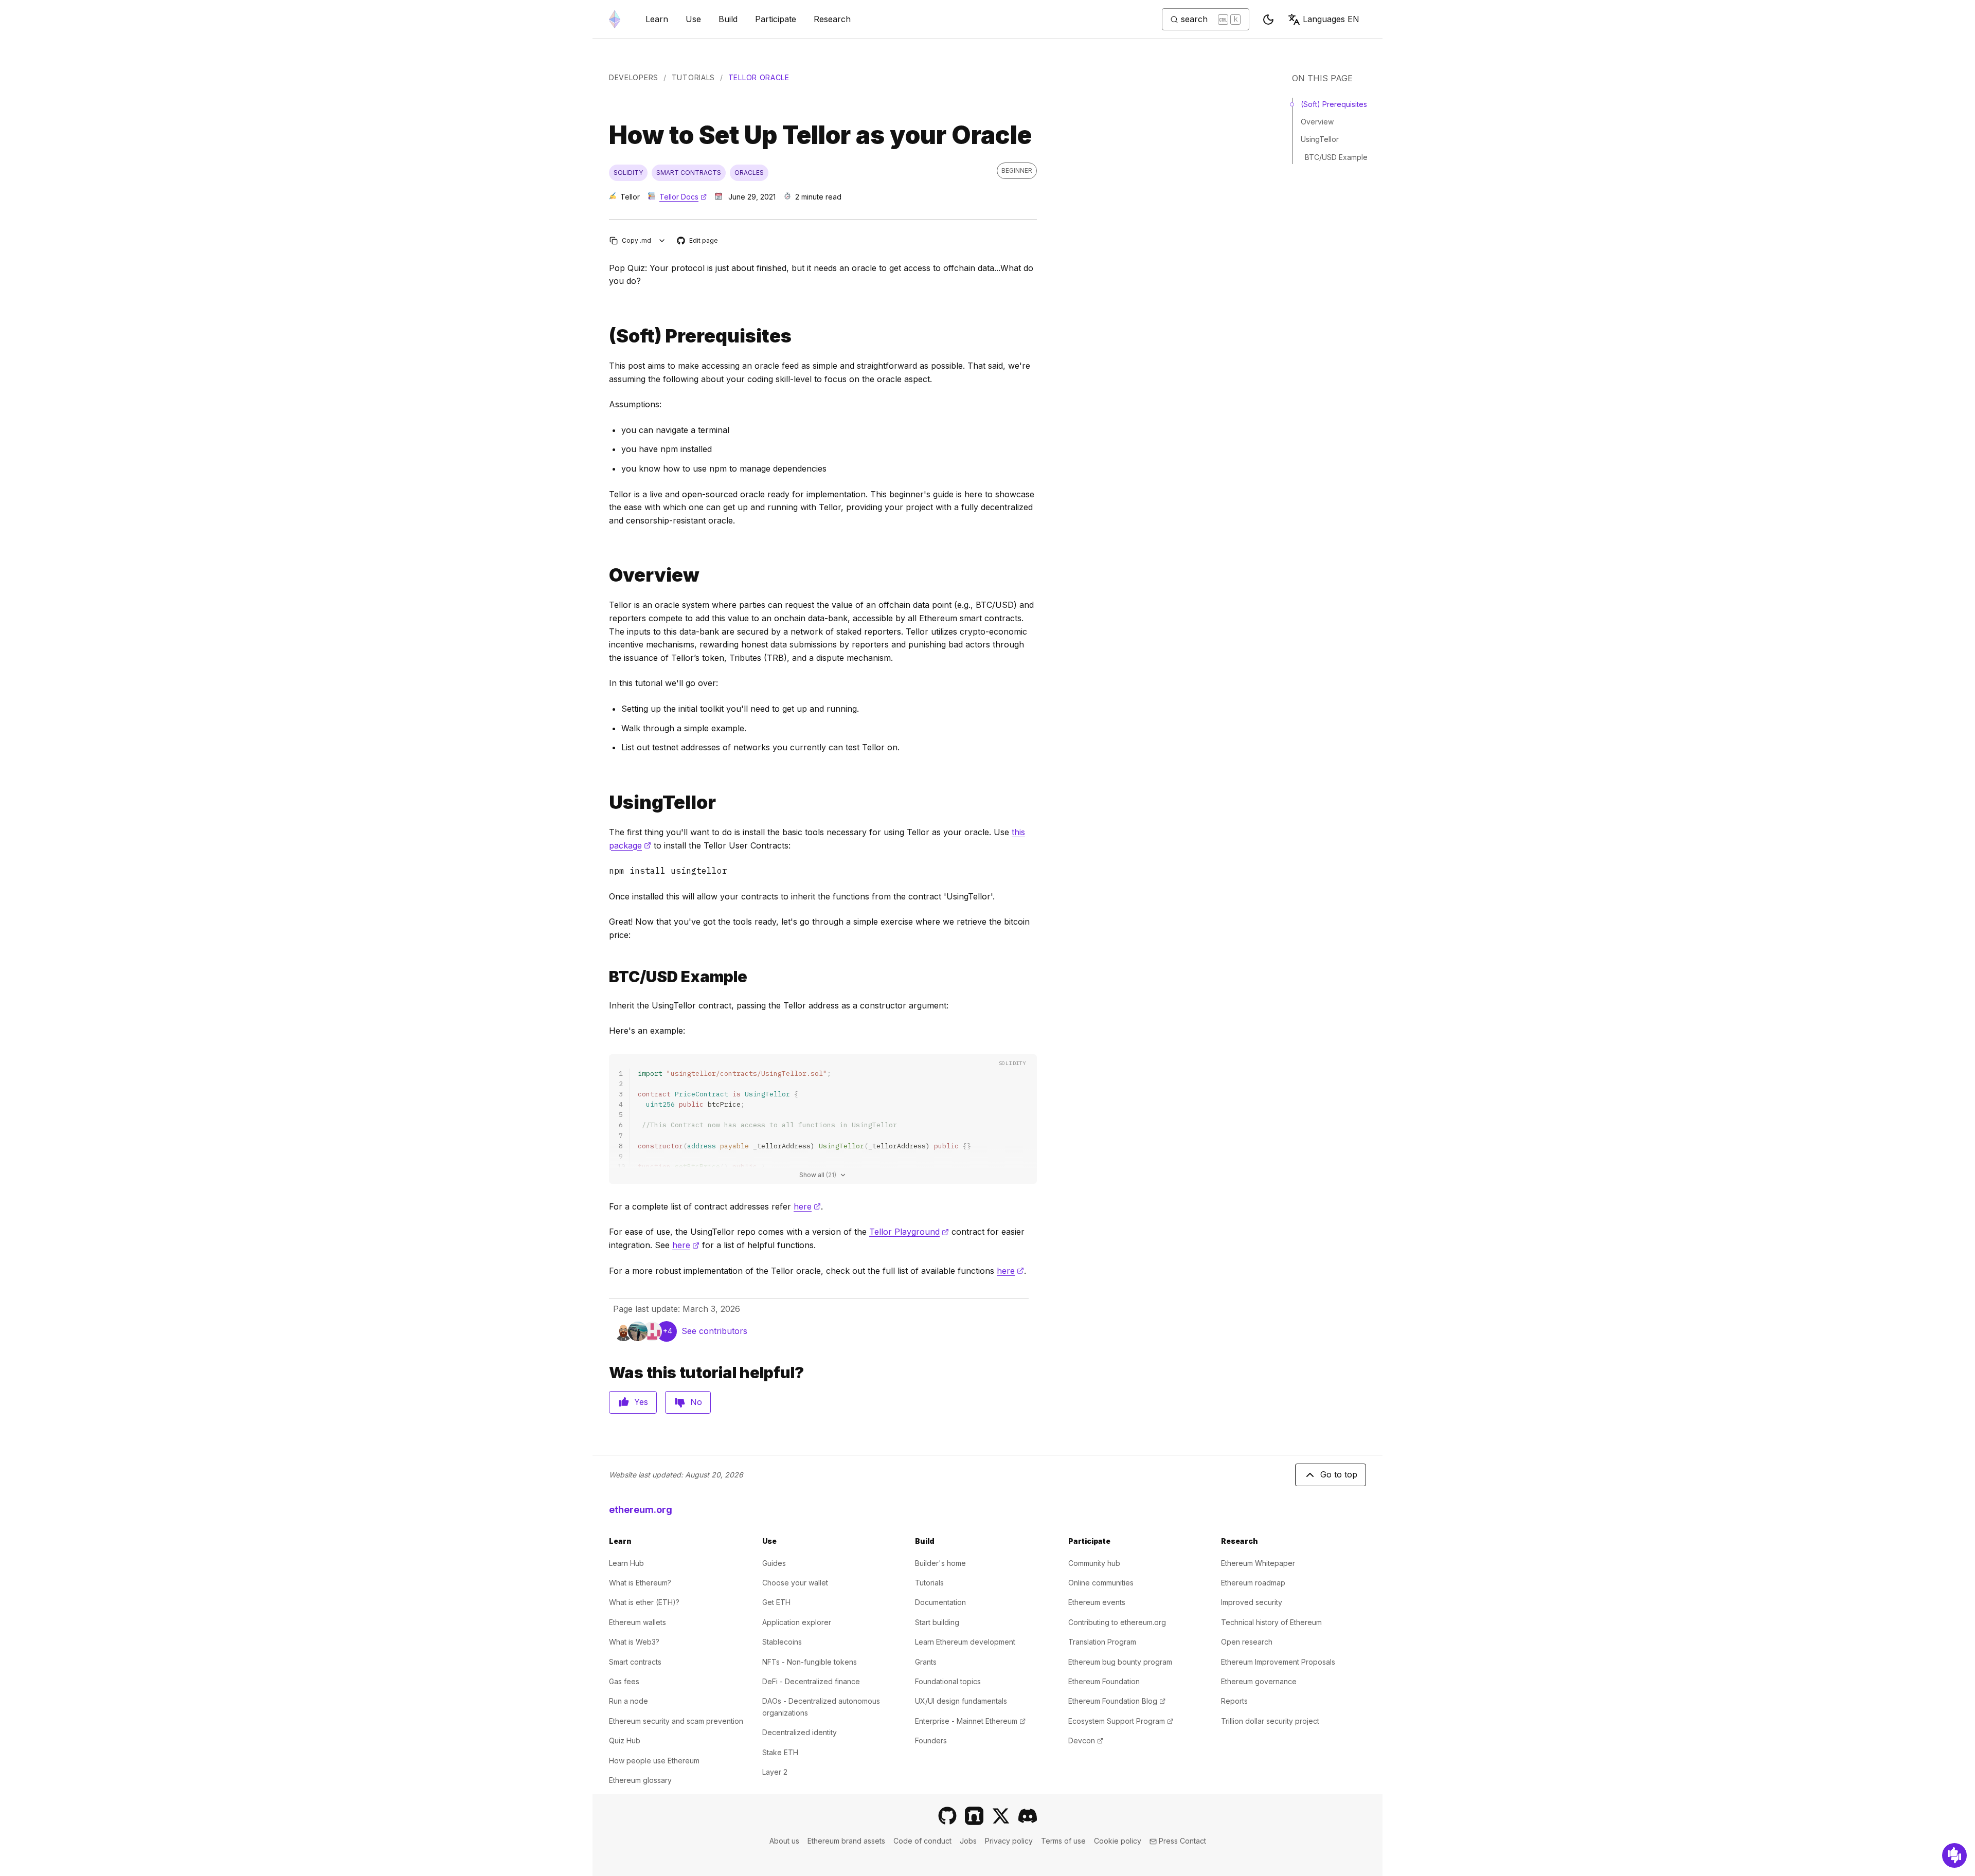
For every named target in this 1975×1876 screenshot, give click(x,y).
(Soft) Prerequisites (1334, 104)
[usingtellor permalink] (605, 802)
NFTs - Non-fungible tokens (810, 1662)
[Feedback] (1954, 1855)
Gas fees (624, 1681)
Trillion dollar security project (1270, 1721)
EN (1331, 19)
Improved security (1252, 1602)
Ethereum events (1097, 1602)
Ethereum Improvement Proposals (1278, 1662)
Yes (641, 1402)
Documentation (940, 1602)
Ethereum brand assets (846, 1841)
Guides (774, 1563)
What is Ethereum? (640, 1583)
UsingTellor (1320, 139)
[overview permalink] (605, 575)
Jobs (968, 1841)
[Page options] (662, 240)
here (807, 1206)
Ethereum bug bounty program (1120, 1662)
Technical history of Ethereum (1271, 1622)
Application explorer (797, 1622)
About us (784, 1841)
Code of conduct (922, 1841)
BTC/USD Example (1336, 157)
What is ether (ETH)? (644, 1602)
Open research (1247, 1642)
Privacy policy (1009, 1841)
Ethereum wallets (638, 1622)
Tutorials (693, 77)
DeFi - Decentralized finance (811, 1681)
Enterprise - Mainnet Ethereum (970, 1721)
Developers (634, 77)
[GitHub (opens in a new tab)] (947, 1816)
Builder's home (940, 1563)
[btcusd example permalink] (605, 977)
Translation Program (1102, 1642)
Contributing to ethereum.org (1117, 1622)
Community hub (1094, 1563)
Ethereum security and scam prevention (676, 1721)
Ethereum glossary (640, 1780)
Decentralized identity (800, 1732)
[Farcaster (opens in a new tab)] (974, 1816)
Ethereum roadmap (1253, 1583)
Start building (937, 1622)
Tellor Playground (909, 1232)
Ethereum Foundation (1104, 1681)
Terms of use (1063, 1841)
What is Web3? (634, 1642)
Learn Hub (626, 1563)
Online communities (1101, 1583)
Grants (926, 1662)
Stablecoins (782, 1642)
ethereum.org (641, 1510)
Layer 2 (775, 1772)
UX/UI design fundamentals (961, 1701)
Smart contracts (635, 1662)
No (696, 1402)
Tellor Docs (683, 197)
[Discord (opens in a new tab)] (1028, 1816)
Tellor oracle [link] (759, 77)
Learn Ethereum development (965, 1642)
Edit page (698, 241)
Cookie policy (1118, 1841)
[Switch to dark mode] (1268, 20)
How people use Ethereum (654, 1761)
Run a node (629, 1701)
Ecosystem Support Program (1121, 1721)
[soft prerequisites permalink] (605, 336)
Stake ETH (780, 1752)
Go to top (1339, 1474)
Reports (1234, 1701)
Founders (931, 1740)
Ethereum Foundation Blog (1117, 1701)
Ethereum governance (1259, 1681)
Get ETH (776, 1602)
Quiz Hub (625, 1740)
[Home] (615, 19)
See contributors (714, 1331)
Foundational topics (948, 1681)
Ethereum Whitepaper (1258, 1563)
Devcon (1086, 1740)
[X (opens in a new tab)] (1001, 1816)
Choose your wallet (795, 1583)
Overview (1317, 122)
